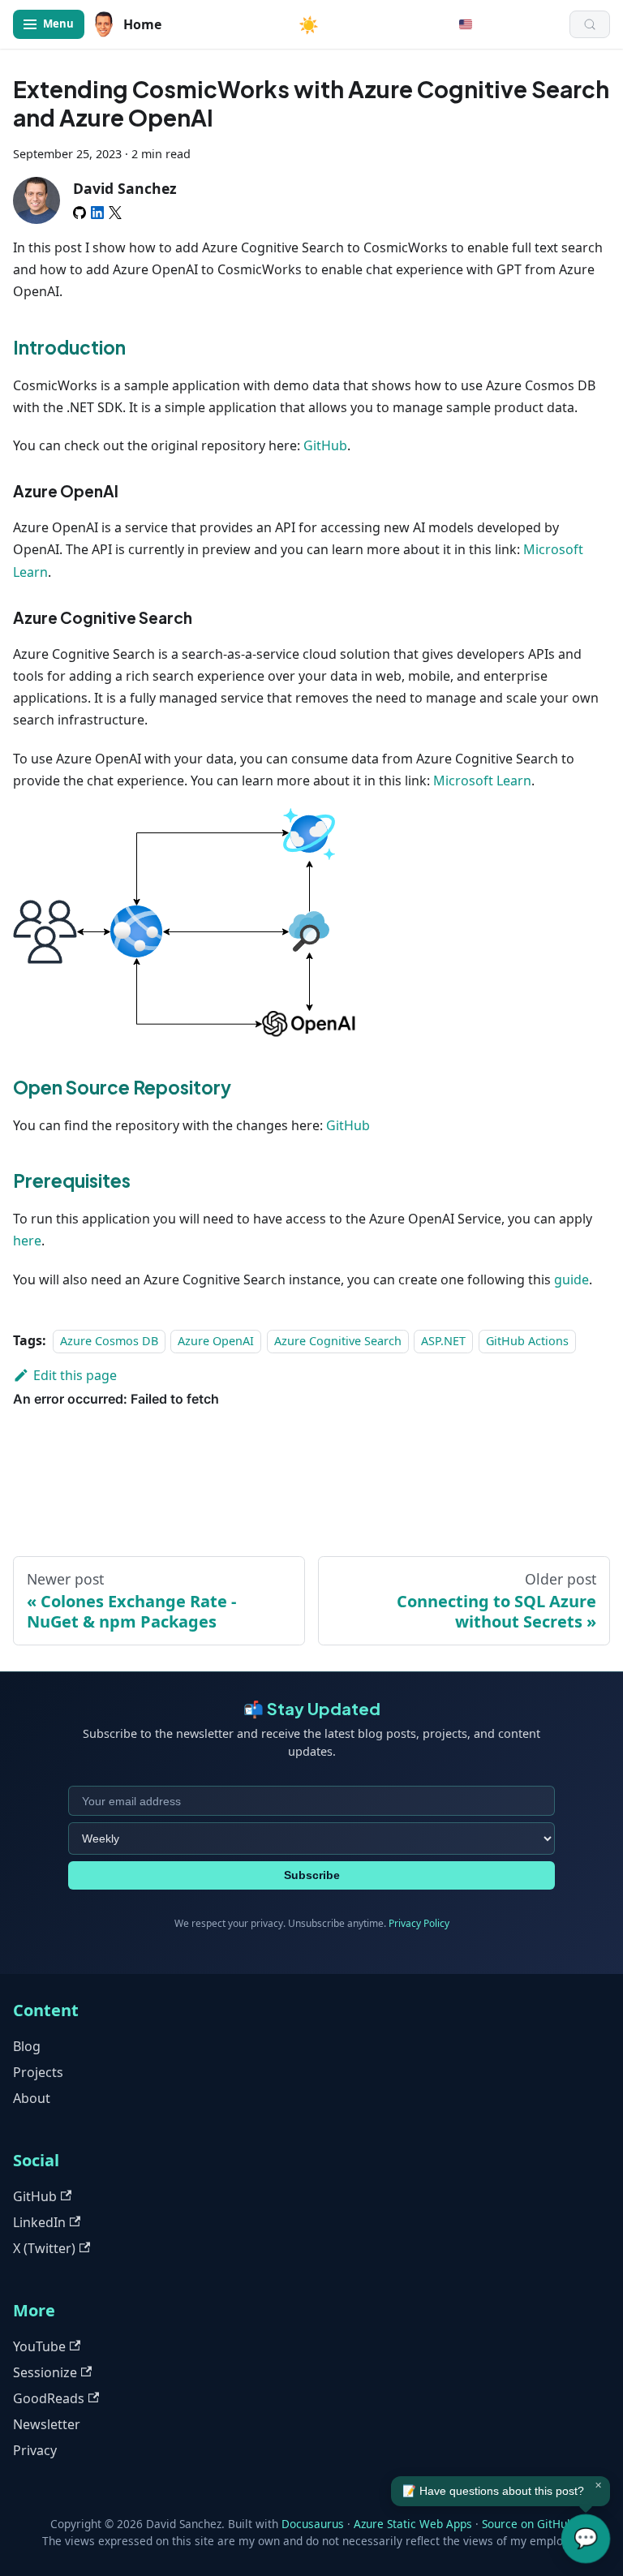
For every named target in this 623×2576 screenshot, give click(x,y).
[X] (115, 213)
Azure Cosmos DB (109, 1341)
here (27, 1241)
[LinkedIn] (97, 213)
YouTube (39, 2346)
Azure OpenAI (216, 1341)
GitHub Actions (527, 1341)
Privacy (35, 2450)
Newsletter (47, 2424)
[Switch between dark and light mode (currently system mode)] (309, 24)
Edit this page (75, 1375)
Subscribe (312, 1875)
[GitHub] (79, 213)
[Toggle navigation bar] (49, 24)
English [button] (466, 24)
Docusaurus (313, 2524)
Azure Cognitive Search (338, 1341)
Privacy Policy (419, 1923)
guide (571, 1279)
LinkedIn (39, 2222)
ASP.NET (443, 1341)
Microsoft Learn (482, 781)
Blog (27, 2046)
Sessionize (45, 2372)
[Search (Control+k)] (590, 24)
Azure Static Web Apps (413, 2524)
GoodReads (49, 2398)
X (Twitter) (44, 2248)
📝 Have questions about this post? (493, 2491)
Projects (38, 2072)
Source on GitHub (528, 2524)
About (32, 2098)
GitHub (325, 445)
